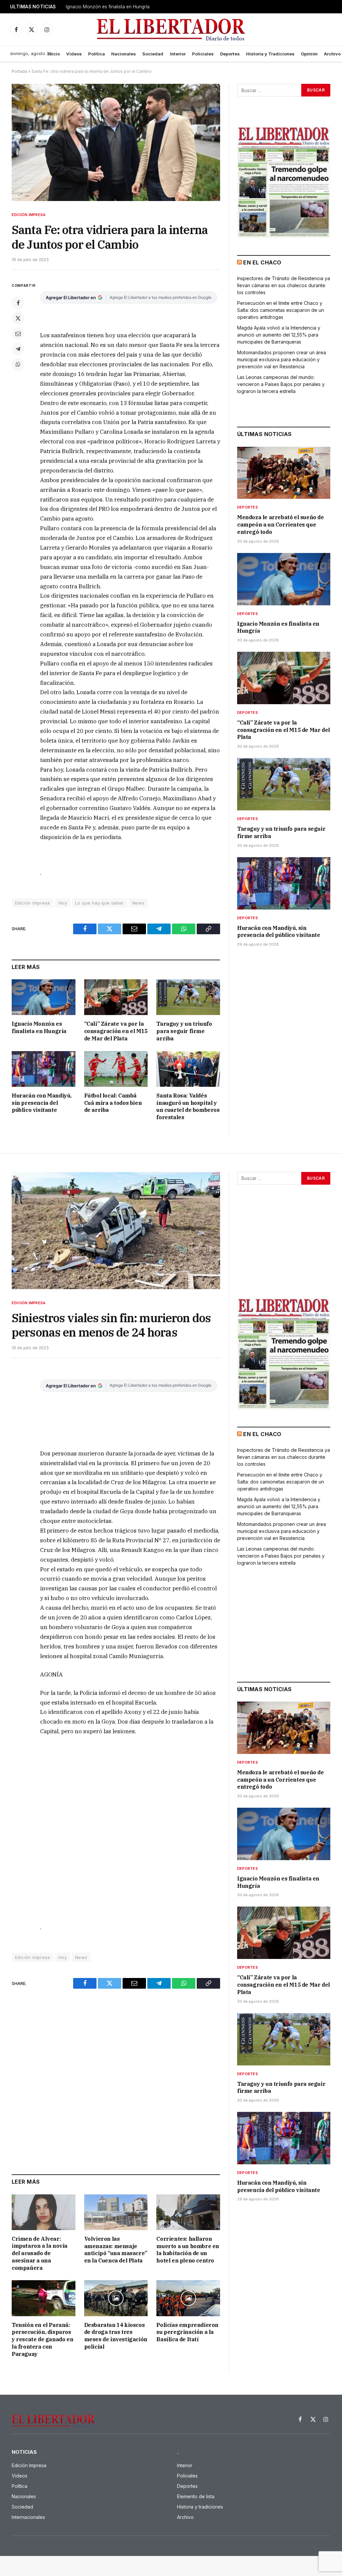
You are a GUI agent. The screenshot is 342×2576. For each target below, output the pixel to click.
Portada (19, 71)
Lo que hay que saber (100, 903)
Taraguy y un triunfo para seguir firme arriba (184, 1031)
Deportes (230, 54)
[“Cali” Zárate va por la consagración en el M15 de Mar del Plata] (116, 997)
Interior (178, 54)
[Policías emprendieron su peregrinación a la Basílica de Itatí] (188, 2298)
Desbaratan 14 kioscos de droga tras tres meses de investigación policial (116, 2336)
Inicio (54, 54)
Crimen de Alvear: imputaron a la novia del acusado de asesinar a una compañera (40, 2253)
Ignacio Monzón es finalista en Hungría (108, 7)
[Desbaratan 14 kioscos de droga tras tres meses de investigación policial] (116, 2298)
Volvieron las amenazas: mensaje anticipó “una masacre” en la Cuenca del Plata (116, 2250)
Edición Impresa (29, 215)
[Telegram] (18, 349)
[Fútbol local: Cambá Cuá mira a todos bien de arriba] (116, 1069)
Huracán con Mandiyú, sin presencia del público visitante (42, 1103)
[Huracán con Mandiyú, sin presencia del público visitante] (44, 1069)
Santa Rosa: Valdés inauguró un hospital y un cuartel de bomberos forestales (188, 1106)
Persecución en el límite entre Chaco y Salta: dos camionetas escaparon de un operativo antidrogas (281, 310)
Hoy (63, 903)
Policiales (203, 54)
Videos (74, 54)
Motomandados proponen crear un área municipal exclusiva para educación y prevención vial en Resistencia (282, 359)
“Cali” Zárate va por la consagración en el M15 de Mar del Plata (116, 1031)
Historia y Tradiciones (270, 54)
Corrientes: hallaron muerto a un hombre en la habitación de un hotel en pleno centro (188, 2250)
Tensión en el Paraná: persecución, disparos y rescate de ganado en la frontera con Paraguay (42, 2339)
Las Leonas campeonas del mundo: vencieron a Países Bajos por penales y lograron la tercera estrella (281, 384)
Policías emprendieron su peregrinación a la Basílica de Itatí (187, 2332)
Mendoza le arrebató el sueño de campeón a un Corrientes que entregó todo (281, 525)
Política (97, 54)
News (138, 903)
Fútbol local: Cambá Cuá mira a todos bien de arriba (113, 1103)
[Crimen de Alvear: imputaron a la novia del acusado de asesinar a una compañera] (44, 2212)
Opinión (309, 54)
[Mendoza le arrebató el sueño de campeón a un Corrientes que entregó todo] (284, 473)
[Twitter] (18, 318)
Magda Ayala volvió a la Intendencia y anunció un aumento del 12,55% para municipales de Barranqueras (279, 335)
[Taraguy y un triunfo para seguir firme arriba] (188, 997)
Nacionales (124, 54)
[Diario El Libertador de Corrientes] (171, 30)
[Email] (18, 334)
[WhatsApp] (18, 364)
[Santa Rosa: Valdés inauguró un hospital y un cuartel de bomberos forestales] (188, 1069)
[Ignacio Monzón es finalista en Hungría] (44, 997)
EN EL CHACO (262, 262)
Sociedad (153, 54)
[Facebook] (18, 303)
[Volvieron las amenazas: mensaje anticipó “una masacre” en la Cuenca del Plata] (116, 2212)
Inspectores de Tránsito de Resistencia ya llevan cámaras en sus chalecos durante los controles (284, 285)
